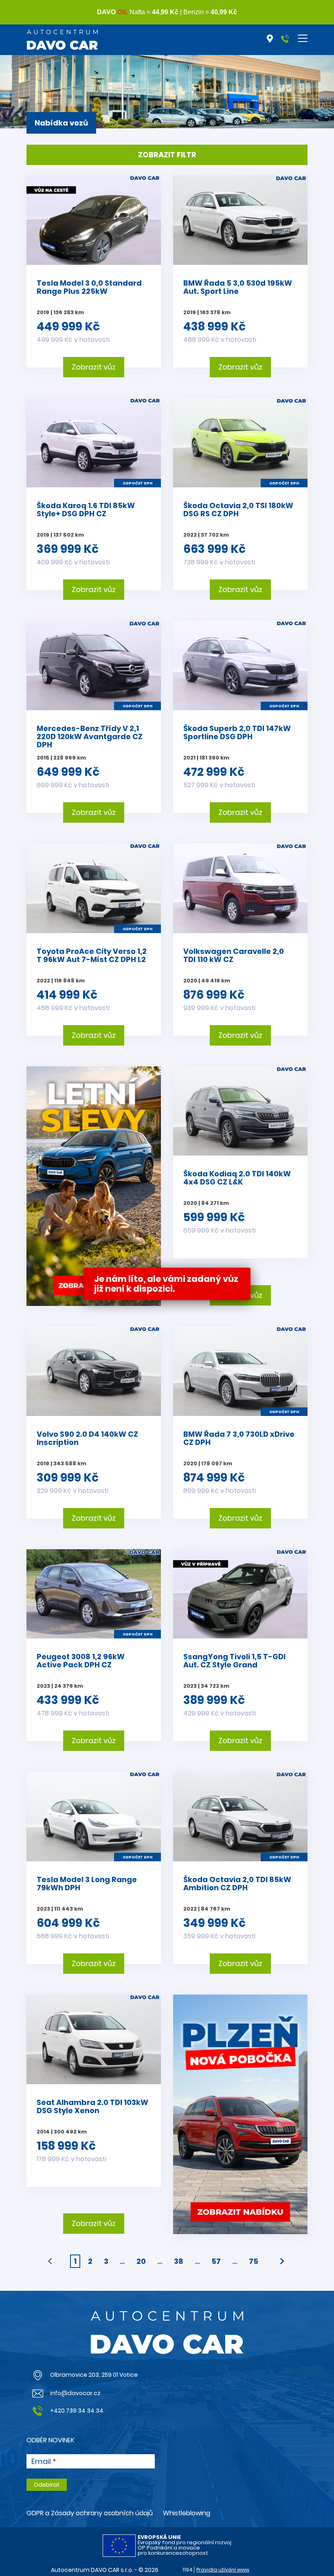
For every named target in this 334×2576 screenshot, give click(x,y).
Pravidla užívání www (223, 2570)
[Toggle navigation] (303, 38)
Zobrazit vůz (94, 367)
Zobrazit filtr (167, 155)
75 (254, 2261)
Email (41, 2462)
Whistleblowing (187, 2513)
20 (141, 2261)
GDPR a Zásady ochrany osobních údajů (90, 2513)
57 (216, 2261)
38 (179, 2261)
